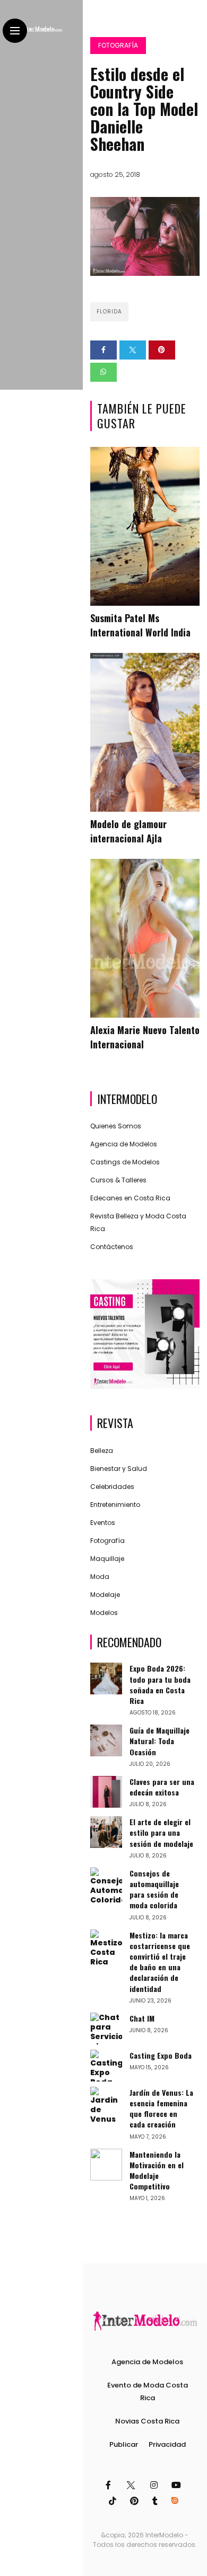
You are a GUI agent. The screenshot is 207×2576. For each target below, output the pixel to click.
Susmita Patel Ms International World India (140, 625)
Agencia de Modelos (124, 1144)
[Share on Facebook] (103, 350)
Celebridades (112, 1487)
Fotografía (118, 45)
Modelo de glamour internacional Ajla (128, 831)
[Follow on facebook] (110, 2485)
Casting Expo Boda (161, 2055)
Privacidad (167, 2444)
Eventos (103, 1523)
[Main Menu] (15, 31)
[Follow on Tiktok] (114, 2501)
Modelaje (105, 1595)
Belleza (102, 1451)
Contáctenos (112, 1247)
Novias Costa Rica (147, 2421)
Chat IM (142, 2018)
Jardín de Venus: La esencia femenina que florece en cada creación (161, 2108)
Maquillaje (107, 1559)
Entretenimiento (115, 1505)
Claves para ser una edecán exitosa (162, 1787)
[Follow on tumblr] (157, 2501)
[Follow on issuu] (176, 2501)
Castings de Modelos (125, 1162)
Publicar (124, 2444)
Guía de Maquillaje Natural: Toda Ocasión (159, 1741)
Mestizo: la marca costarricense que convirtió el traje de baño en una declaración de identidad (160, 1962)
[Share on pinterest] (162, 350)
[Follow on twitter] (132, 2485)
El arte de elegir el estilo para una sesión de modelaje (161, 1832)
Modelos (104, 1613)
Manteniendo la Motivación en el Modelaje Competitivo (157, 2170)
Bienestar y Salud (119, 1469)
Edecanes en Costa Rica (130, 1198)
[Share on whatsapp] (103, 372)
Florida (109, 312)
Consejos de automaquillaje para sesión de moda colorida (154, 1889)
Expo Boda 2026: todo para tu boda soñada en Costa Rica (160, 1684)
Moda (100, 1577)
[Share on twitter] (133, 350)
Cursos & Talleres (118, 1180)
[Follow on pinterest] (136, 2501)
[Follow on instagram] (156, 2485)
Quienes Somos (116, 1126)
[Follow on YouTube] (178, 2485)
